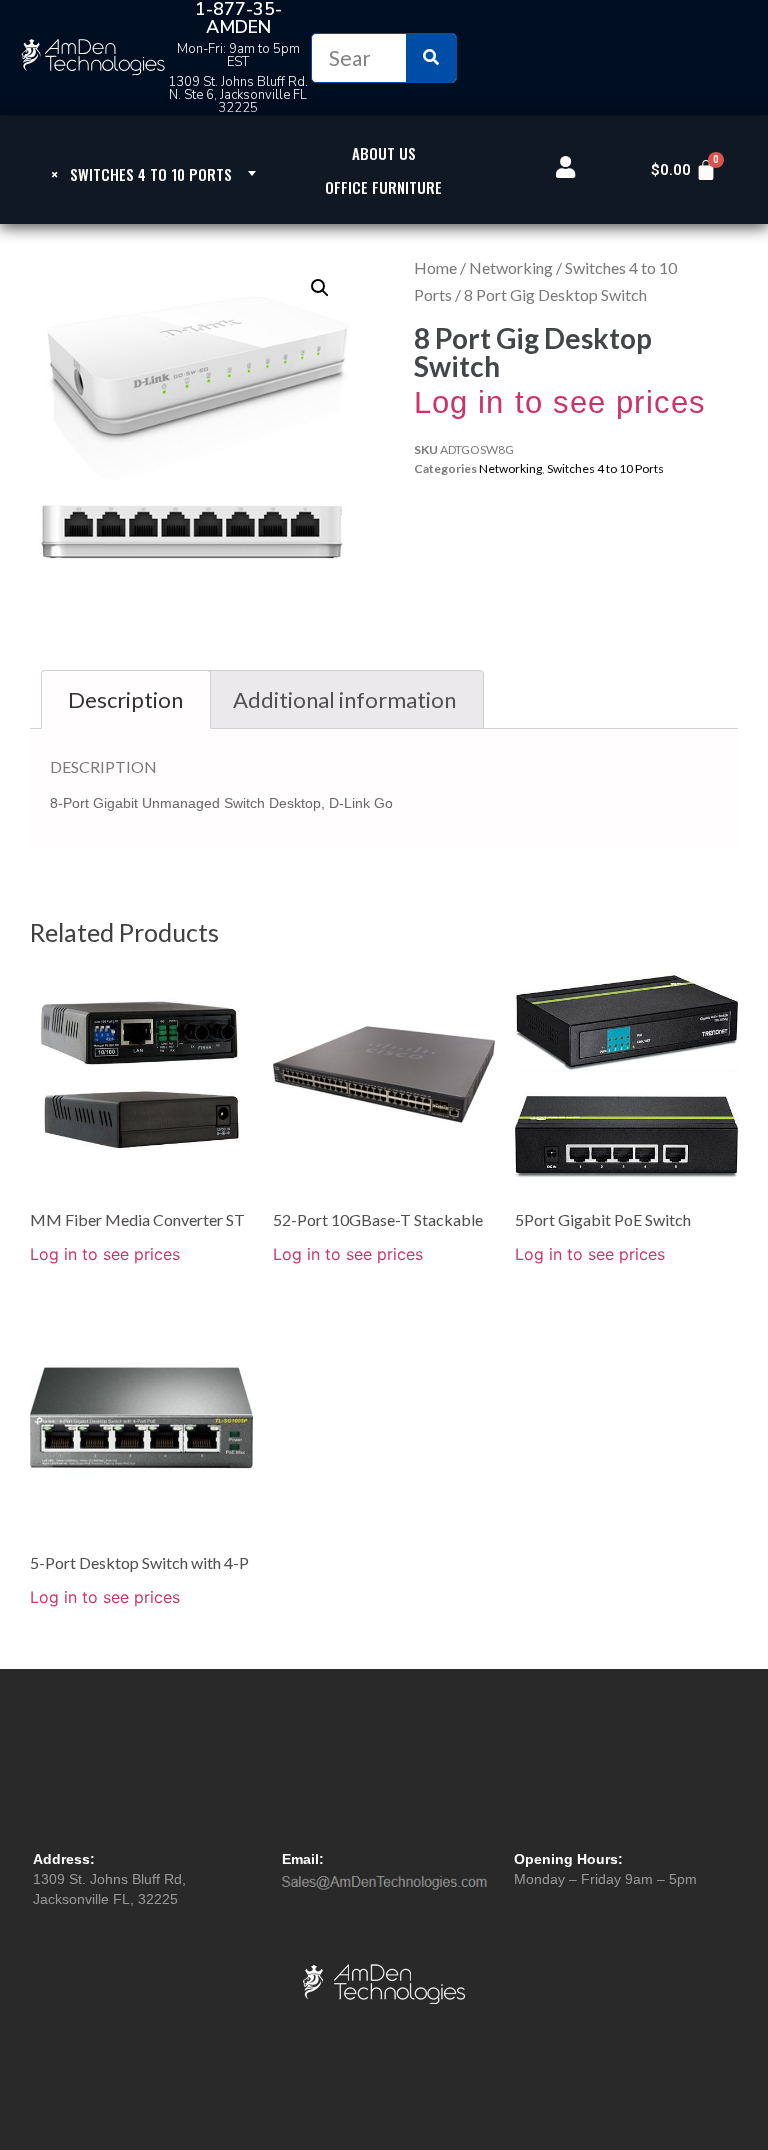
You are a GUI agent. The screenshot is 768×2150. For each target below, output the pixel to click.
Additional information (344, 699)
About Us (384, 153)
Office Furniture (383, 187)
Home (435, 267)
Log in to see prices (560, 402)
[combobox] (141, 173)
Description (125, 699)
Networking (511, 267)
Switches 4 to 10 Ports (605, 468)
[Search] (431, 58)
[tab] (126, 699)
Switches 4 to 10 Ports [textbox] (141, 174)
